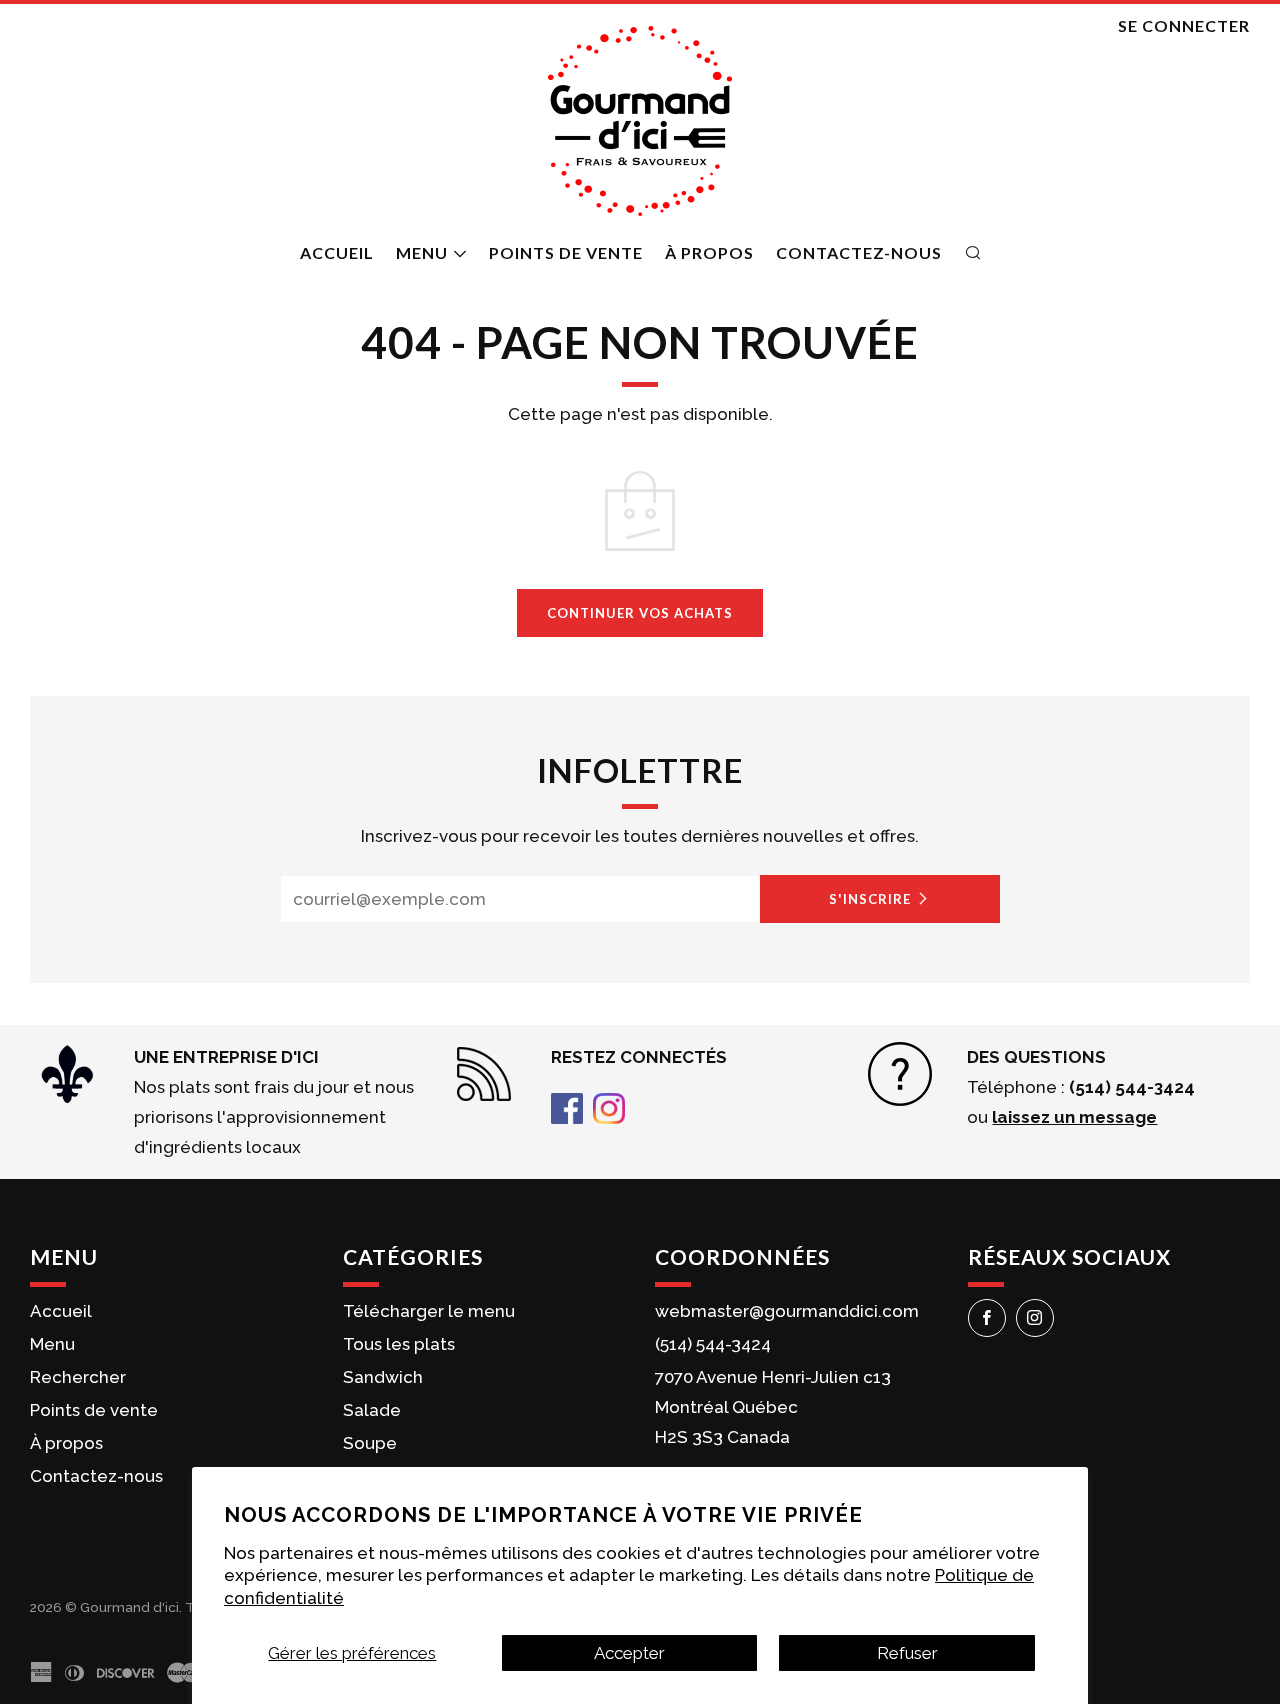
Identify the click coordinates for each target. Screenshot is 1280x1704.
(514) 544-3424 (713, 1344)
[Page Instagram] (609, 1107)
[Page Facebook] (567, 1107)
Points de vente (566, 252)
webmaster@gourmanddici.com (787, 1311)
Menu (422, 252)
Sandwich (383, 1377)
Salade (372, 1410)
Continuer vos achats (640, 613)
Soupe (370, 1443)
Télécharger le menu (429, 1311)
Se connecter (1184, 25)
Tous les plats (399, 1344)
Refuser (907, 1653)
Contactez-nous (859, 252)
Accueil (337, 252)
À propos (709, 252)
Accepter (629, 1653)
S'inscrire (870, 899)
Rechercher (78, 1377)
